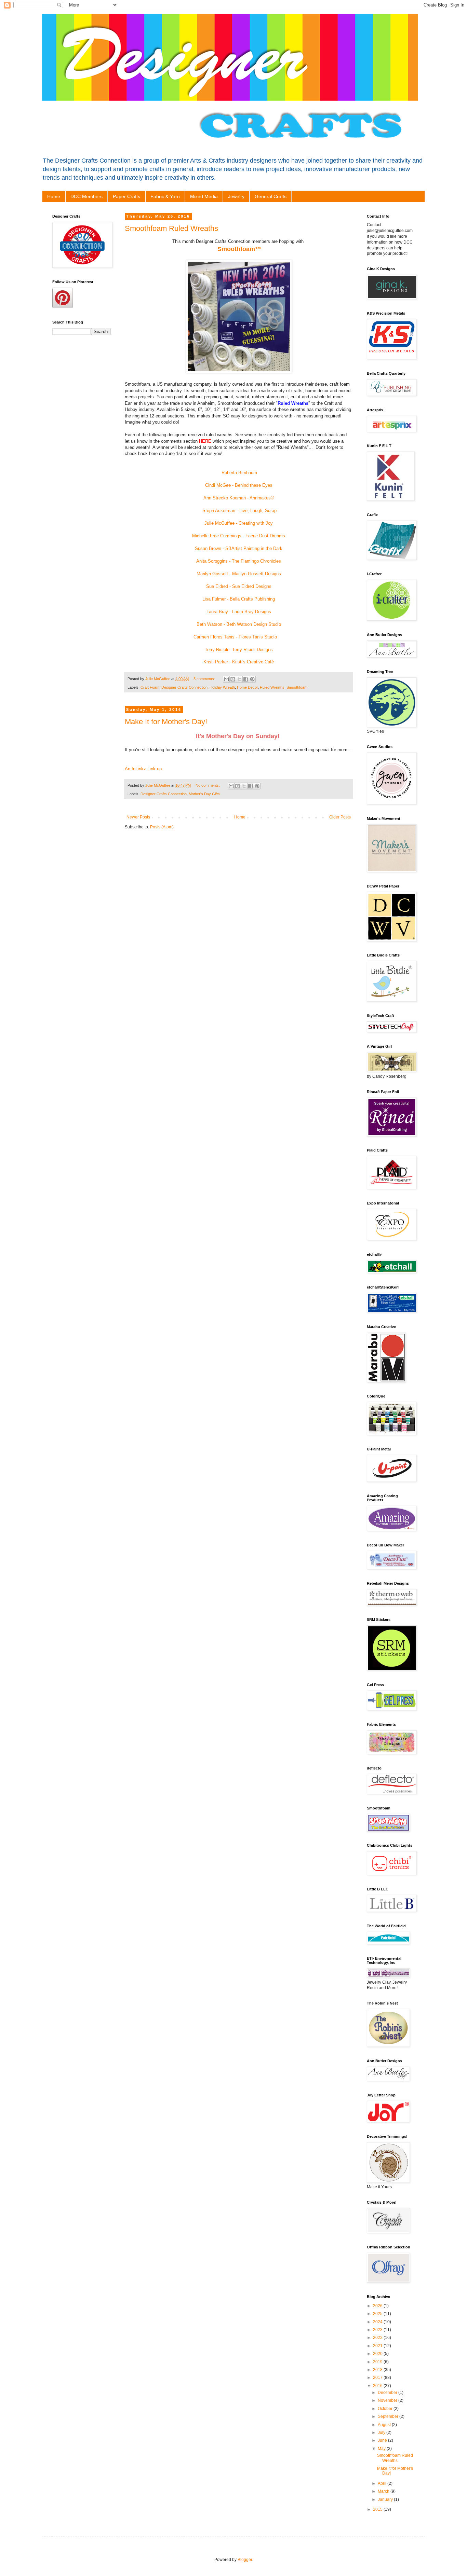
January (386, 2499)
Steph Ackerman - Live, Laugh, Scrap (239, 511)
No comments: (208, 785)
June (383, 2440)
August (385, 2425)
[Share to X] (239, 679)
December (388, 2393)
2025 (378, 2314)
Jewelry (236, 196)
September (389, 2416)
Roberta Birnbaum (239, 473)
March (384, 2491)
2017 (378, 2378)
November (388, 2400)
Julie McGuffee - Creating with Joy (239, 523)
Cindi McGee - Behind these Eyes (239, 485)
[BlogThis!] (233, 679)
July (382, 2433)
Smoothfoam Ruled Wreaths (171, 228)
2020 (378, 2354)
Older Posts (340, 817)
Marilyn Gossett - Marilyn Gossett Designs (239, 574)
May (382, 2449)
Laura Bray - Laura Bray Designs (239, 612)
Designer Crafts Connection (184, 687)
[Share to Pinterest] (252, 679)
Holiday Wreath (222, 687)
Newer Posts (138, 817)
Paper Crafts (126, 196)
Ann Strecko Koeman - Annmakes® (239, 498)
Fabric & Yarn (165, 196)
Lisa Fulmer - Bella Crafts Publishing (239, 599)
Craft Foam (150, 687)
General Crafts (271, 196)
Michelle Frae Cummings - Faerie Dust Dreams (239, 536)
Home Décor (247, 687)
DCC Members (86, 196)
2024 (378, 2322)
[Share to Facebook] (246, 679)
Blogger (245, 2560)
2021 (378, 2346)
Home (54, 196)
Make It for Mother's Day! (166, 722)
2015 (378, 2509)
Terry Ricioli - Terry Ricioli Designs (239, 650)
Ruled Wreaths (272, 687)
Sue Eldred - (219, 586)
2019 (378, 2362)
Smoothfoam (297, 687)
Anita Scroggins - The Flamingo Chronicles (239, 561)
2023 (378, 2330)
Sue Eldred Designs (252, 586)
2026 (378, 2306)
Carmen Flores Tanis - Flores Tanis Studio (235, 637)
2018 (378, 2370)
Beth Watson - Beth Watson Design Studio (239, 624)
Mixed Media (204, 196)
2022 (378, 2338)
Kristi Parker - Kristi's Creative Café (239, 662)
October (386, 2409)
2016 (378, 2386)
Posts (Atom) (162, 827)
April (383, 2483)
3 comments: (205, 679)
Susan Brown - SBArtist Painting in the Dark (239, 548)
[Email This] (226, 679)
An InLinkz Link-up (143, 769)
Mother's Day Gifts (204, 794)
